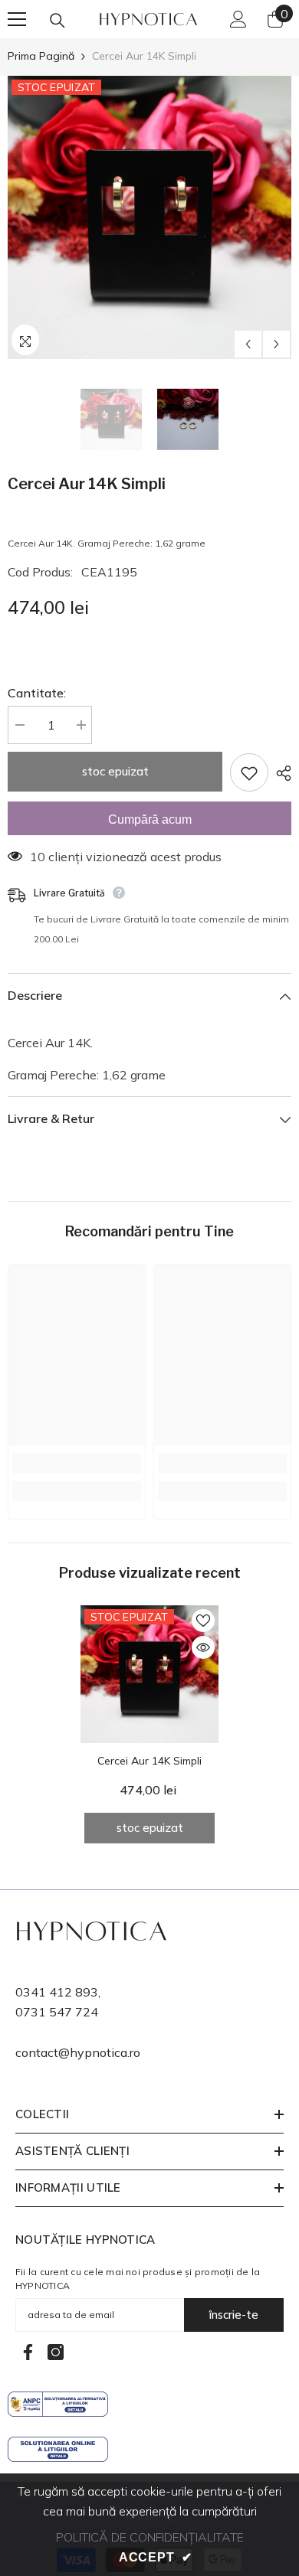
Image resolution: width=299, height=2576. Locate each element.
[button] (248, 344)
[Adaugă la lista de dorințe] (249, 772)
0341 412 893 (57, 1992)
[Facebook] (28, 2352)
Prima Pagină (41, 56)
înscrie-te (234, 2315)
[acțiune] (280, 773)
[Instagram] (56, 2352)
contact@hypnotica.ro (78, 2052)
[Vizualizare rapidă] (203, 1647)
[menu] (17, 19)
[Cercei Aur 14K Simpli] (149, 1674)
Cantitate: (37, 693)
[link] (77, 1464)
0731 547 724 (57, 2012)
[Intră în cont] (238, 19)
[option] (149, 217)
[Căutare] (58, 21)
